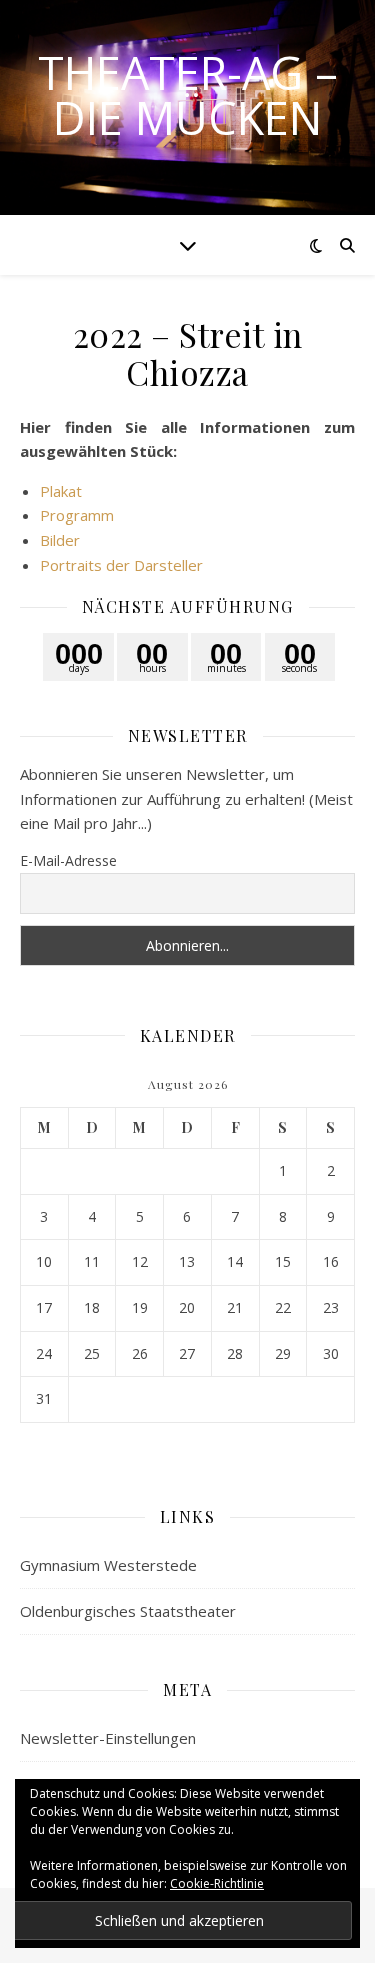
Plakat (61, 491)
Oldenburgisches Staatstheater (128, 1611)
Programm (77, 515)
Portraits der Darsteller (121, 565)
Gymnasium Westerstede (108, 1565)
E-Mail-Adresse (68, 860)
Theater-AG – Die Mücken (188, 95)
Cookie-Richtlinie (217, 1883)
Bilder (60, 540)
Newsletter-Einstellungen (108, 1738)
